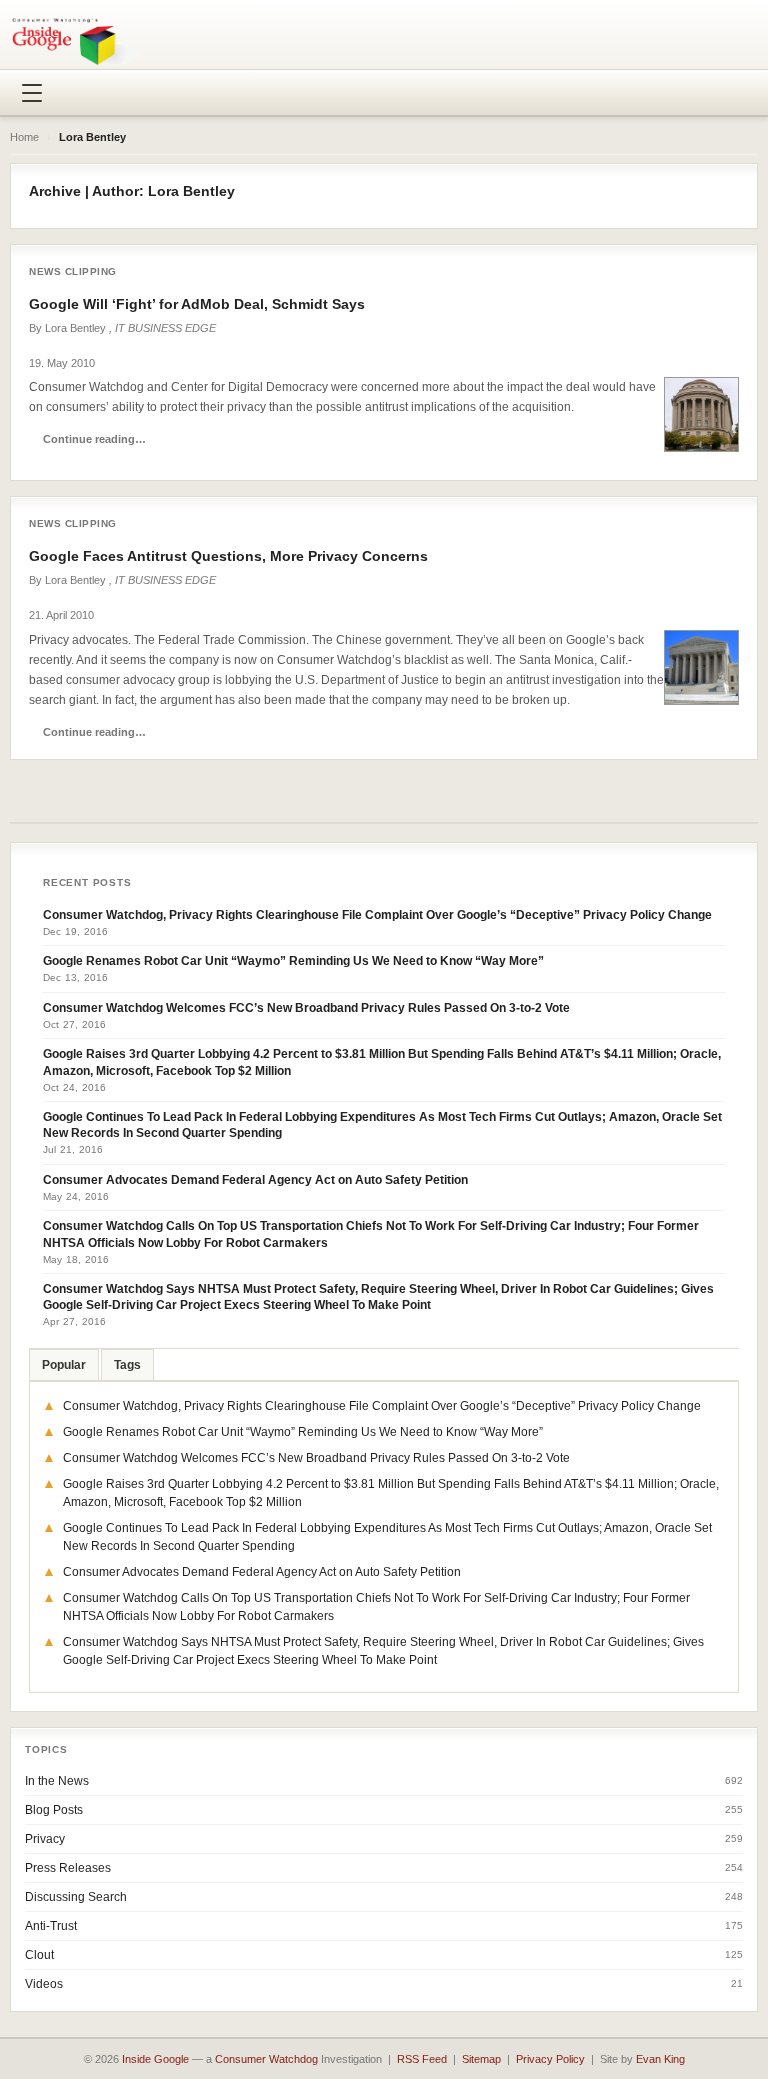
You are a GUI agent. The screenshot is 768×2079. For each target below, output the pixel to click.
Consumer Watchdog (266, 2059)
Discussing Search (76, 1897)
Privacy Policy (550, 2059)
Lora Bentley (75, 328)
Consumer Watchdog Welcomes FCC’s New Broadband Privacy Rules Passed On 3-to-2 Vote (306, 1008)
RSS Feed (422, 2059)
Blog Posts (54, 1810)
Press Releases (68, 1868)
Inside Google (155, 2059)
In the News (57, 1781)
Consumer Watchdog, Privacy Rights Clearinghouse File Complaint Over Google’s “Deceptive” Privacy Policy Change (377, 915)
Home (24, 137)
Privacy (45, 1839)
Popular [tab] (64, 1365)
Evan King (660, 2059)
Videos (44, 1984)
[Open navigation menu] (32, 93)
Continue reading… (94, 439)
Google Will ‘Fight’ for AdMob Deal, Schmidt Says (197, 304)
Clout (39, 1955)
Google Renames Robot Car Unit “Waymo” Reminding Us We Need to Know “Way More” (293, 961)
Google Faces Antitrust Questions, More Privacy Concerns (228, 556)
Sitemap (481, 2059)
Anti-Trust (51, 1926)
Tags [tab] (127, 1365)
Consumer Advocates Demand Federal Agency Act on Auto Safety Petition (255, 1180)
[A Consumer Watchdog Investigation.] (76, 41)
